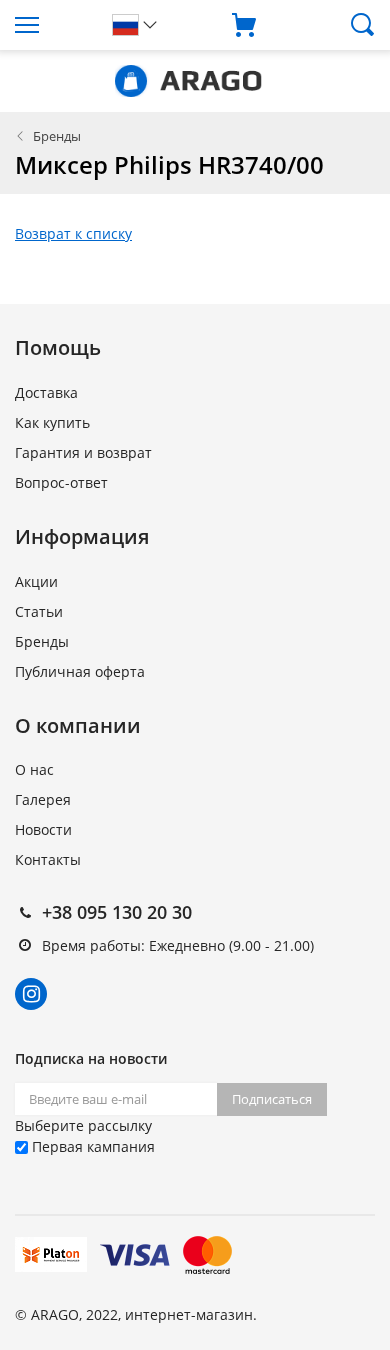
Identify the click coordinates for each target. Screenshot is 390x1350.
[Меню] (49, 25)
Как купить (52, 422)
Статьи (39, 611)
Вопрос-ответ (61, 482)
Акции (36, 581)
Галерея (43, 799)
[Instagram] (31, 994)
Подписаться (272, 1099)
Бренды (57, 136)
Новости (43, 829)
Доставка (46, 392)
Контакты (48, 859)
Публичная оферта (80, 671)
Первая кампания (91, 1146)
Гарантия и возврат (83, 452)
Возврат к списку (73, 233)
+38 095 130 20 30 (117, 912)
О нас (34, 769)
